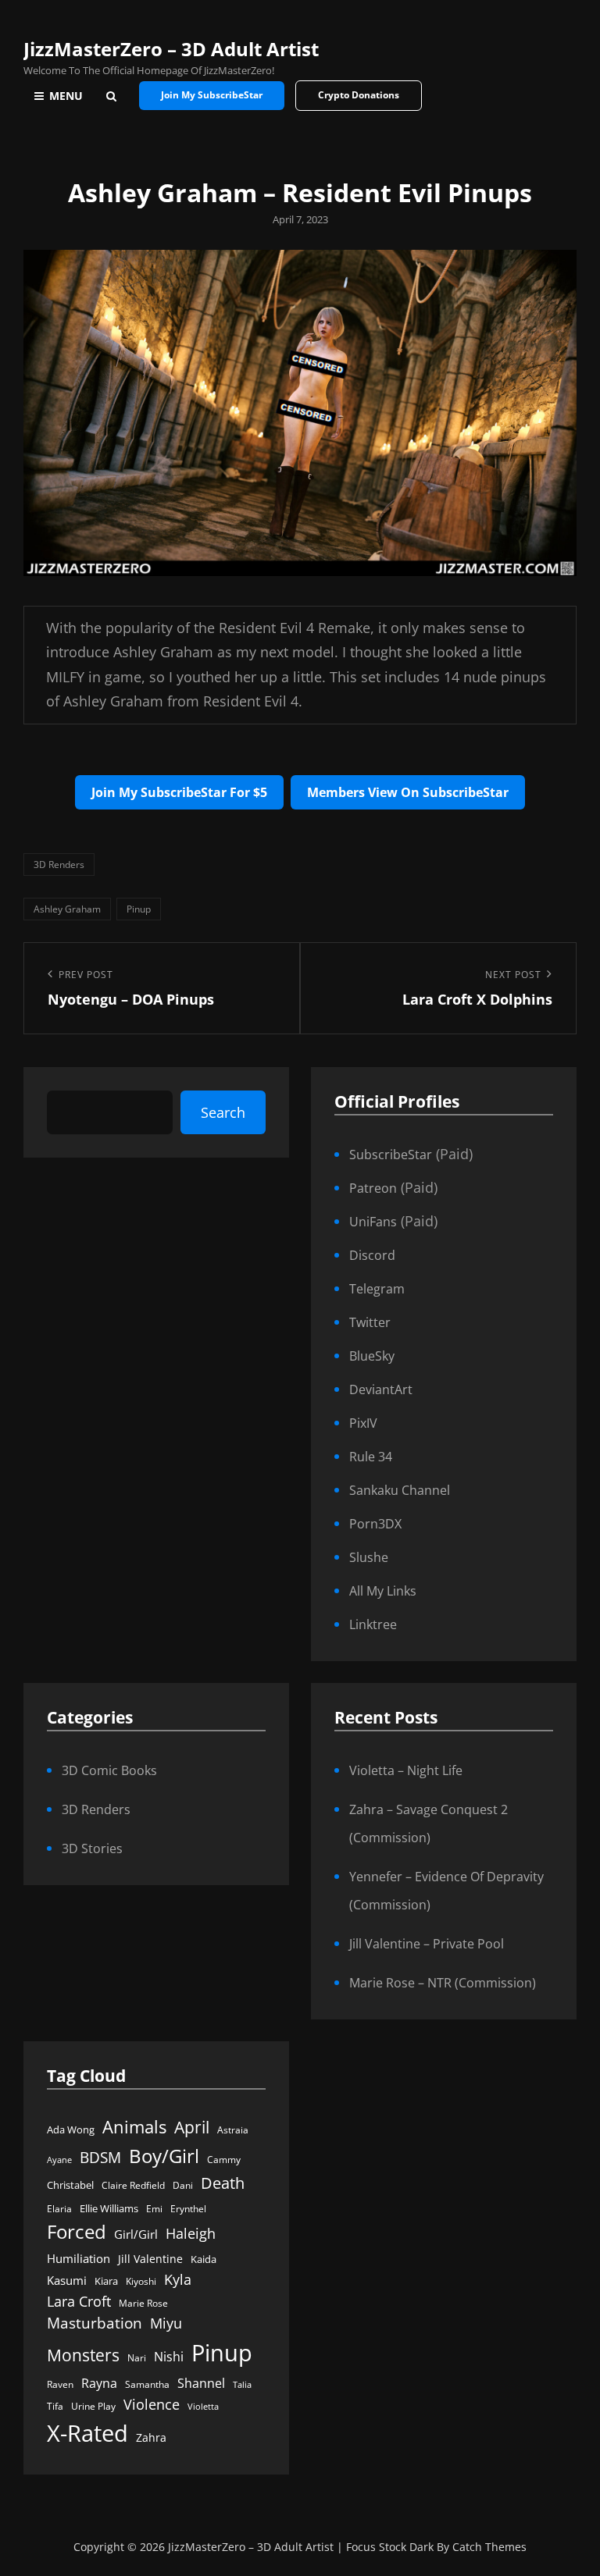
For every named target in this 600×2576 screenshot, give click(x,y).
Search (223, 1112)
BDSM (100, 2157)
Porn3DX (375, 1524)
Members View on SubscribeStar (408, 792)
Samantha (147, 2384)
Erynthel (188, 2209)
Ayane (59, 2160)
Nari (137, 2358)
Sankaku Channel (400, 1490)
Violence (152, 2404)
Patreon (373, 1188)
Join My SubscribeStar (212, 95)
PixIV (363, 1423)
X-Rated (87, 2433)
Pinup (139, 909)
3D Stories (92, 1848)
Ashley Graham (67, 909)
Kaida (204, 2259)
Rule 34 (371, 1457)
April (192, 2127)
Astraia (233, 2130)
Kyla (178, 2279)
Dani (183, 2185)
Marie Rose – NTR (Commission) (443, 1983)
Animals (134, 2127)
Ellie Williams (109, 2208)
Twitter (370, 1322)
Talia (242, 2385)
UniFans (373, 1222)
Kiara (106, 2281)
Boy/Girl (164, 2156)
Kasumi (67, 2280)
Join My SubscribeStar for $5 (179, 792)
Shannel (201, 2383)
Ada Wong (71, 2129)
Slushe (369, 1557)
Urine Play (93, 2406)
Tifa (55, 2406)
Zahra (151, 2438)
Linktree (373, 1624)
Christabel (70, 2185)
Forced (77, 2232)
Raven (60, 2384)
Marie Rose (143, 2303)
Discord (372, 1255)
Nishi (169, 2356)
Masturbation (95, 2323)
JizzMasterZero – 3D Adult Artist (171, 49)
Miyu (166, 2323)
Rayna (99, 2383)
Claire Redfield (133, 2185)
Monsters (83, 2355)
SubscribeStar (391, 1155)
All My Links (383, 1591)
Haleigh (191, 2233)
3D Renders (59, 865)
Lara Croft (79, 2301)
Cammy (224, 2160)
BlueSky (372, 1356)
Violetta (203, 2407)
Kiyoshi (141, 2281)
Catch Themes (489, 2547)
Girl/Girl (136, 2234)
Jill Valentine (150, 2259)
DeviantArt (381, 1389)
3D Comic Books (109, 1770)
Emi (154, 2209)
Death (223, 2183)
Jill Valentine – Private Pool (427, 1944)
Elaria (59, 2209)
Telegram (377, 1289)
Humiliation (79, 2258)
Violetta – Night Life (406, 1770)
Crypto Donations (359, 95)
